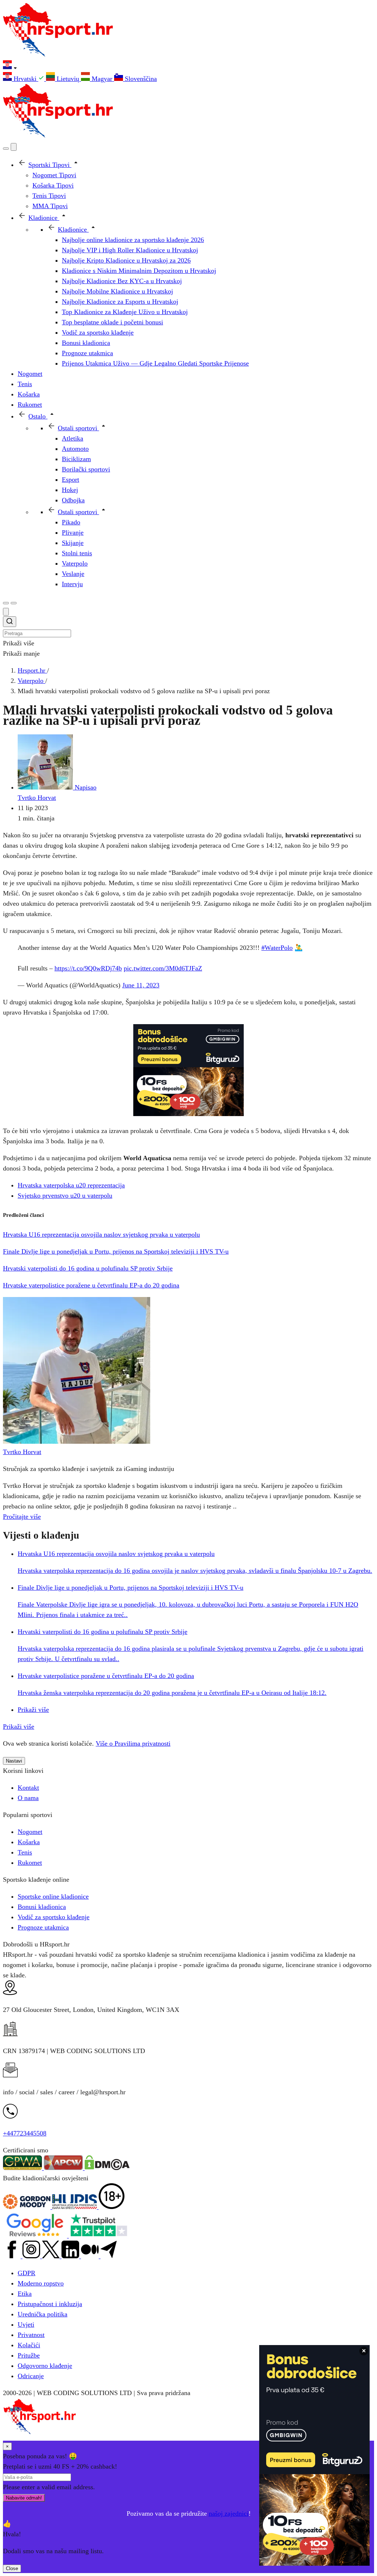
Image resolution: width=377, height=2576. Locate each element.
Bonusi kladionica (42, 1907)
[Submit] (10, 623)
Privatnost (31, 2335)
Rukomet (30, 1863)
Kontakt (28, 1788)
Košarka (29, 1842)
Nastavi (14, 1761)
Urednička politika (43, 2314)
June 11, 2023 (141, 985)
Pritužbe (29, 2355)
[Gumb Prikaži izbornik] (14, 603)
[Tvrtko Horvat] (77, 1442)
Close (12, 2568)
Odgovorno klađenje (45, 2366)
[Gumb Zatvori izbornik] (14, 147)
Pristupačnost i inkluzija (50, 2304)
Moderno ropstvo (41, 2283)
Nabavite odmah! (24, 2498)
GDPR (27, 2273)
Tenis (25, 1852)
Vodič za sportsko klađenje (54, 1917)
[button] (188, 66)
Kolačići (29, 2345)
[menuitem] (24, 79)
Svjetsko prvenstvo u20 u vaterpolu (65, 1196)
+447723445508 (25, 2133)
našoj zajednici (229, 2513)
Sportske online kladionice (53, 1896)
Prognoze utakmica (43, 1927)
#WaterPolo (277, 948)
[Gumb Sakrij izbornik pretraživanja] (6, 612)
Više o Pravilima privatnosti (133, 1743)
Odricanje (31, 2376)
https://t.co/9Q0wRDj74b (88, 968)
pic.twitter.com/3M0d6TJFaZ (163, 968)
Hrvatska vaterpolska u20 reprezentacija (71, 1185)
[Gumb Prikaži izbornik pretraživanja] (6, 149)
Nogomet (30, 1832)
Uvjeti (26, 2324)
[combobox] (188, 627)
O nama (28, 1798)
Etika (25, 2294)
